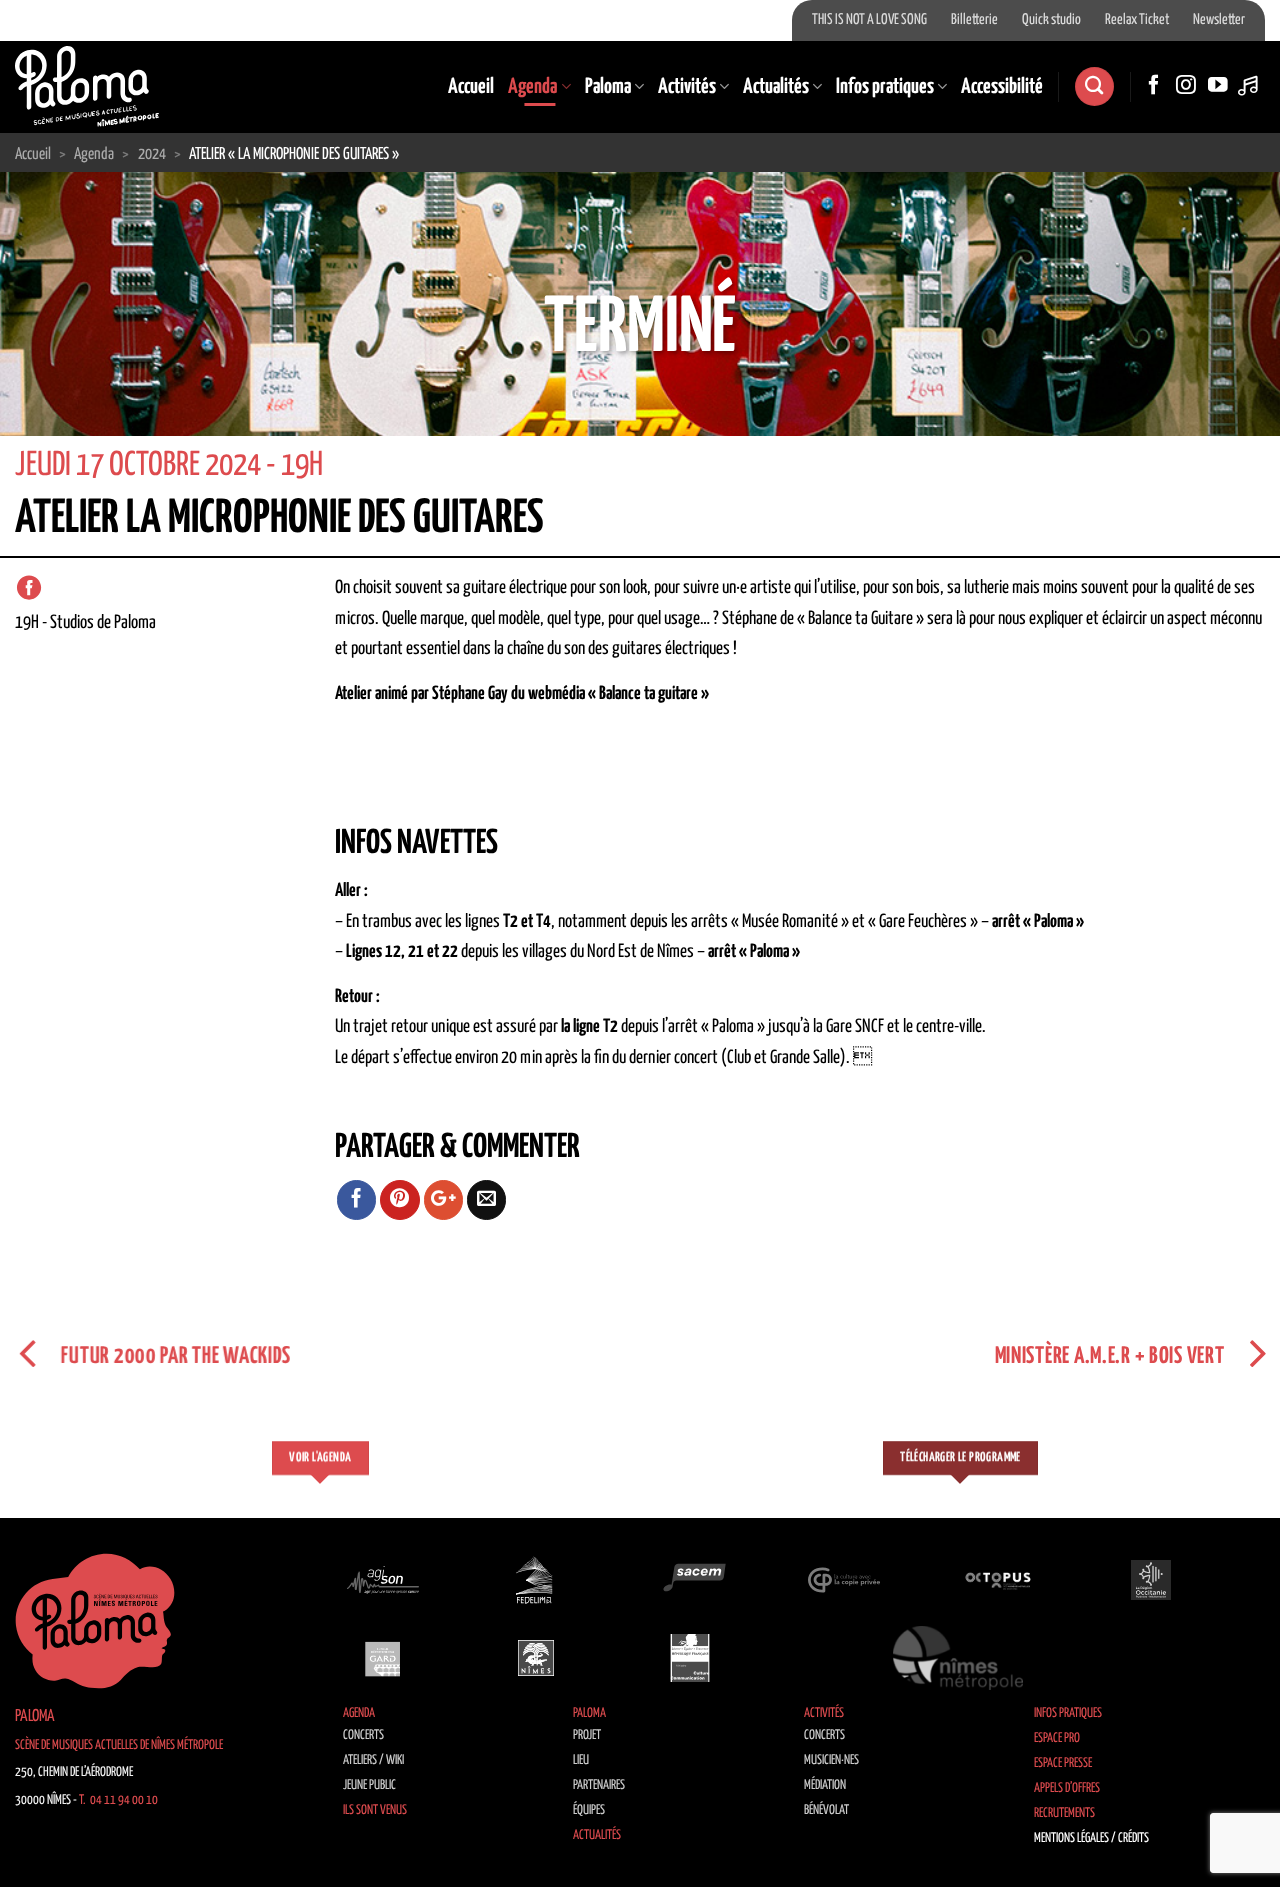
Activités (687, 87)
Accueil (471, 87)
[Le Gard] (383, 1658)
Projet (587, 1735)
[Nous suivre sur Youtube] (1218, 86)
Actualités (776, 87)
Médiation (825, 1785)
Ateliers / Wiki (373, 1760)
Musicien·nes (831, 1760)
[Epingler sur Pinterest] (400, 1200)
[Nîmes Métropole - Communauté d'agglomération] (958, 1658)
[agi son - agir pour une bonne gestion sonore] (383, 1580)
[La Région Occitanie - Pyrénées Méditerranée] (1151, 1580)
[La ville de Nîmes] (536, 1658)
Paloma (608, 87)
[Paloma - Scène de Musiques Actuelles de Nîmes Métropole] (87, 86)
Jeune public (369, 1785)
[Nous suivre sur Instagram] (1186, 86)
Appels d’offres (1067, 1788)
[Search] (1094, 86)
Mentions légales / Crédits (1091, 1838)
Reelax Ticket (1137, 20)
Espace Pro (1057, 1738)
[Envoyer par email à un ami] (487, 1200)
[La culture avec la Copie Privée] (844, 1580)
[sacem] (690, 1580)
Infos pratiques (885, 87)
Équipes (589, 1810)
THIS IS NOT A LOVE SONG (869, 20)
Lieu (581, 1760)
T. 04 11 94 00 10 (118, 1800)
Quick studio (1051, 20)
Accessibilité (1002, 87)
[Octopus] (998, 1580)
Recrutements (1064, 1813)
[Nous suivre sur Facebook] (1154, 86)
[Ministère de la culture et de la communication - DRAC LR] (690, 1658)
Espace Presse (1063, 1763)
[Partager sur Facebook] (357, 1200)
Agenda (532, 87)
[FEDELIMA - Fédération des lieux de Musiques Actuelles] (536, 1580)
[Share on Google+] (444, 1200)
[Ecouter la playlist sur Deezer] (1250, 86)
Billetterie (974, 20)
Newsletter (1219, 20)
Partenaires (599, 1785)
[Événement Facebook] (29, 588)
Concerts (363, 1735)
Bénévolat (826, 1810)
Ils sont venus (375, 1810)
